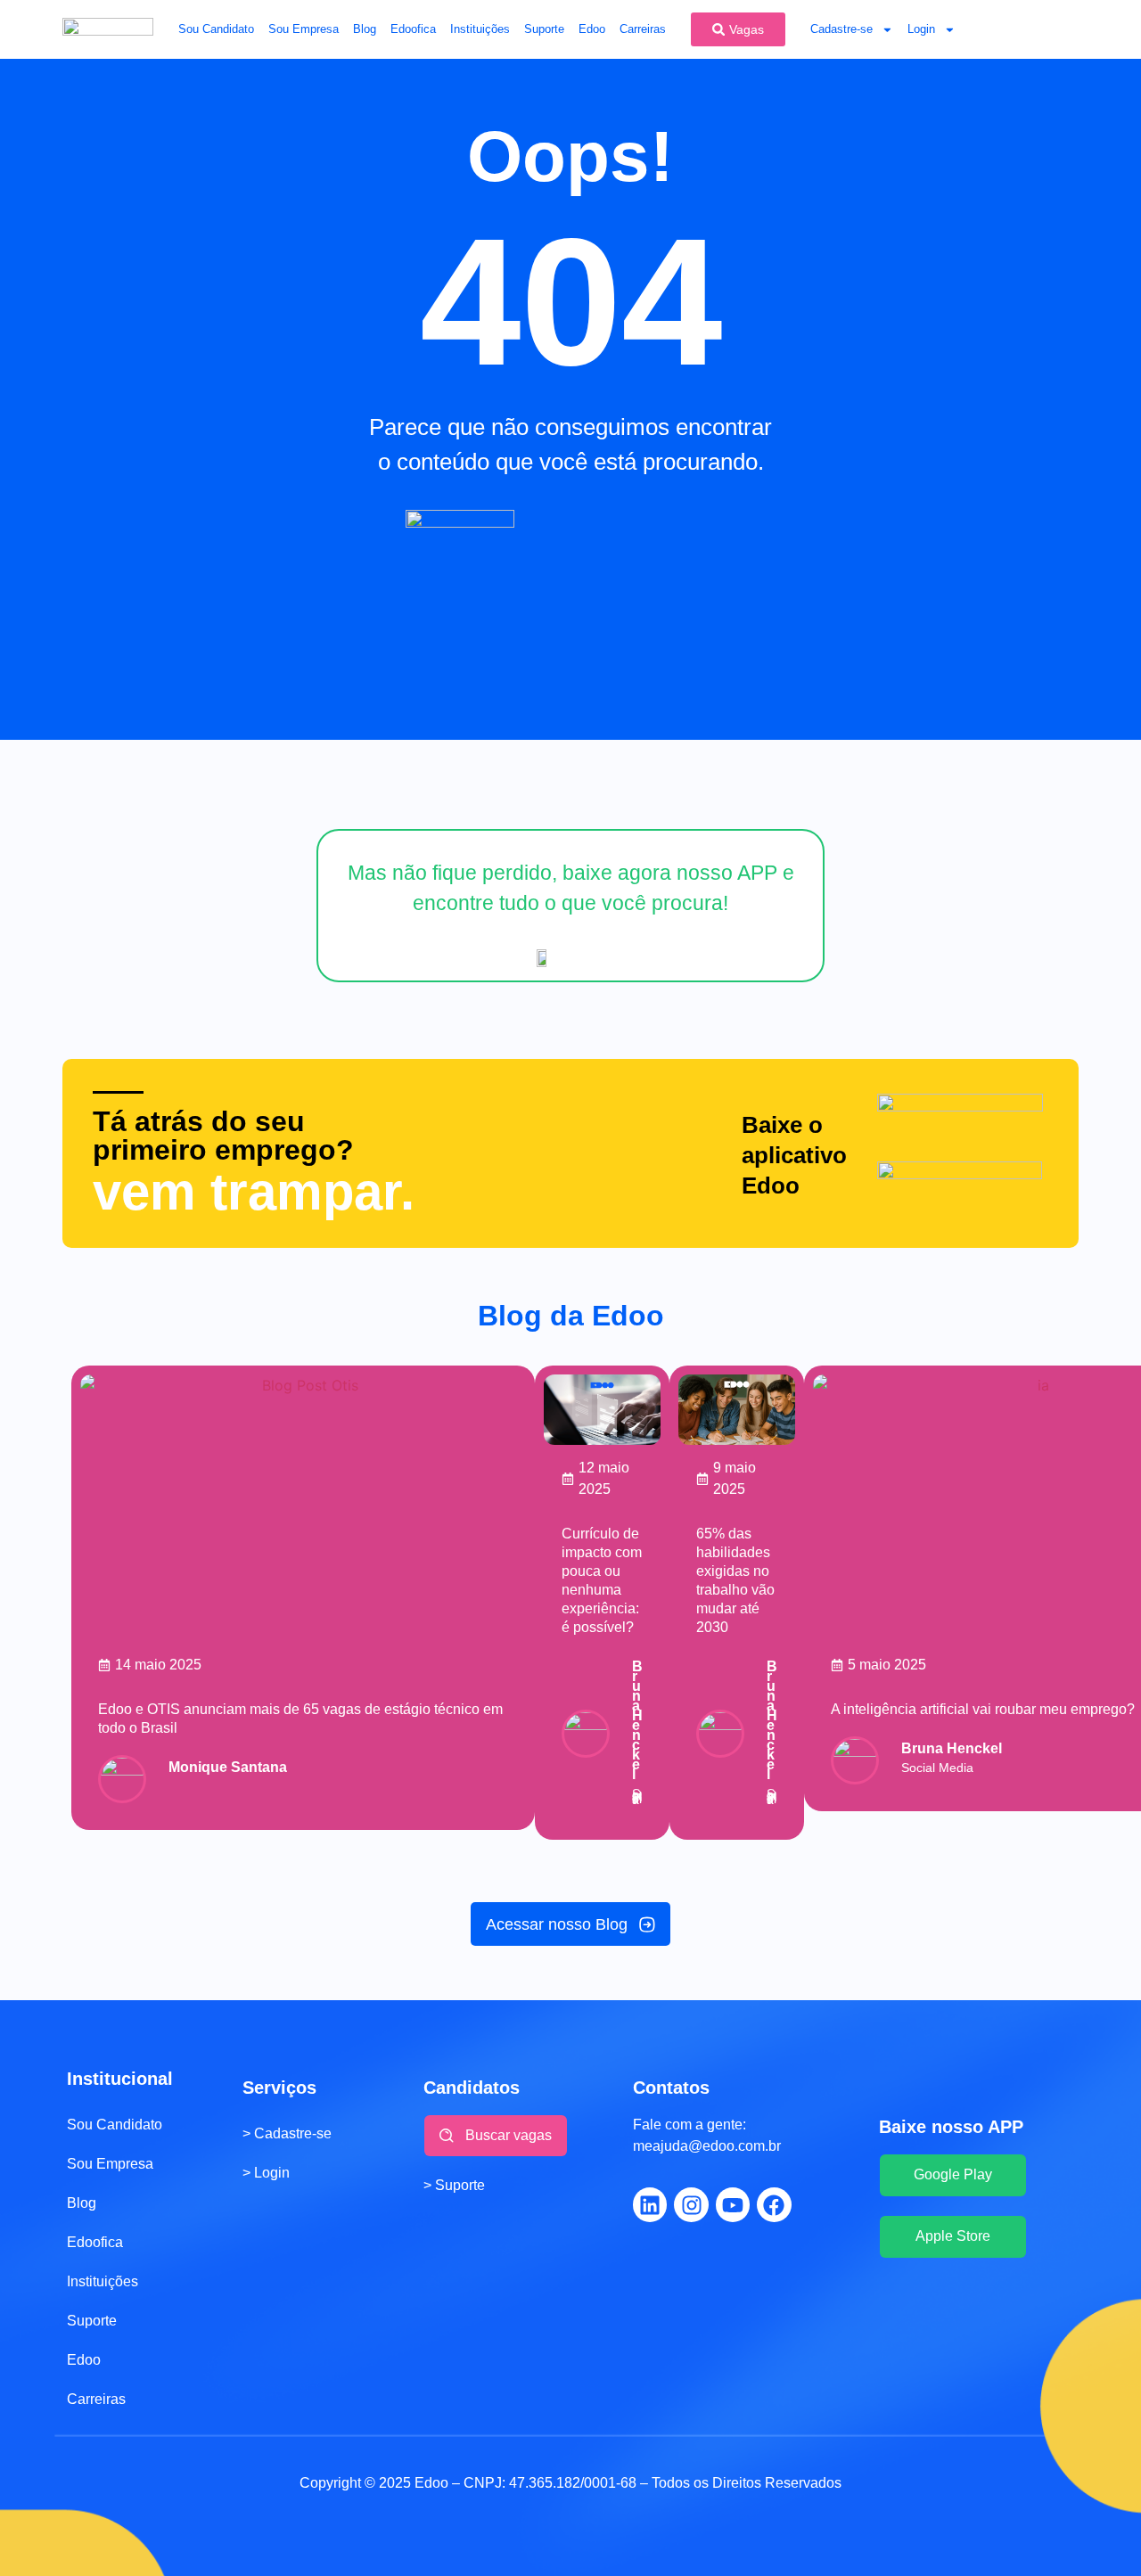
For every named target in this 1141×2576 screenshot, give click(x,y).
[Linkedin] (650, 2204)
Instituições (480, 29)
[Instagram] (691, 2204)
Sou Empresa (304, 29)
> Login (266, 2173)
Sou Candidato (216, 29)
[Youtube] (733, 2204)
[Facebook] (774, 2204)
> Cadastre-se (287, 2133)
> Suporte (454, 2185)
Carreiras (643, 29)
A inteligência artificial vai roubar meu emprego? (983, 1709)
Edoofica (413, 29)
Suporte (544, 29)
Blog (365, 29)
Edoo (592, 29)
